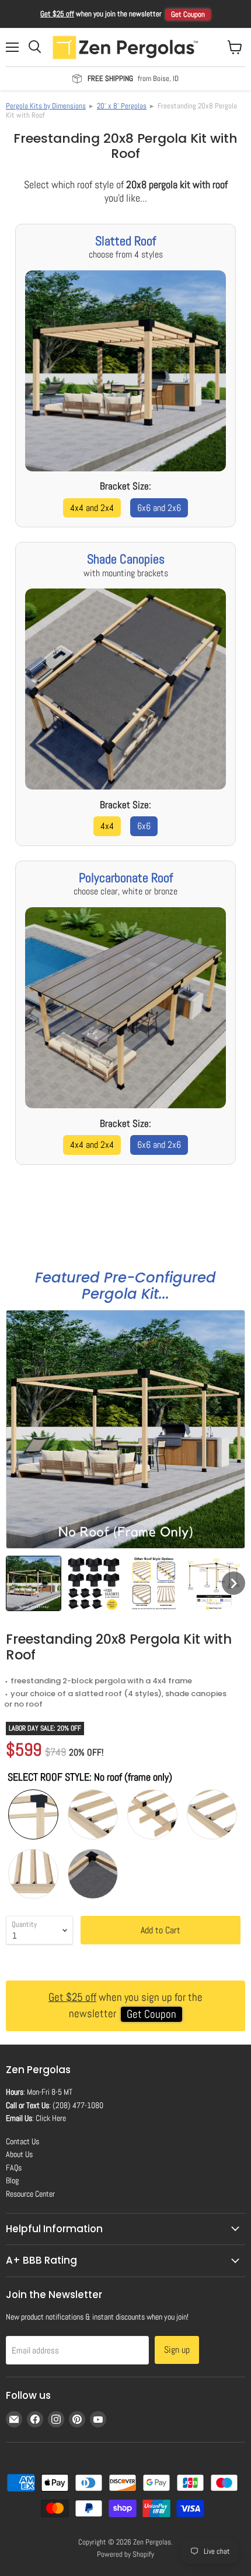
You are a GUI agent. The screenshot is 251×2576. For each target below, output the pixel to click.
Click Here (51, 2118)
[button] (34, 1583)
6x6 (144, 826)
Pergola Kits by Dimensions (46, 106)
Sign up (177, 2350)
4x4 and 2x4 (92, 508)
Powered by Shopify (125, 2554)
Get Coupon (188, 14)
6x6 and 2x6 (159, 508)
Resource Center (30, 2194)
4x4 (107, 826)
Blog (12, 2180)
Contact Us (22, 2141)
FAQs (14, 2168)
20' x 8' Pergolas (122, 106)
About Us (19, 2154)
